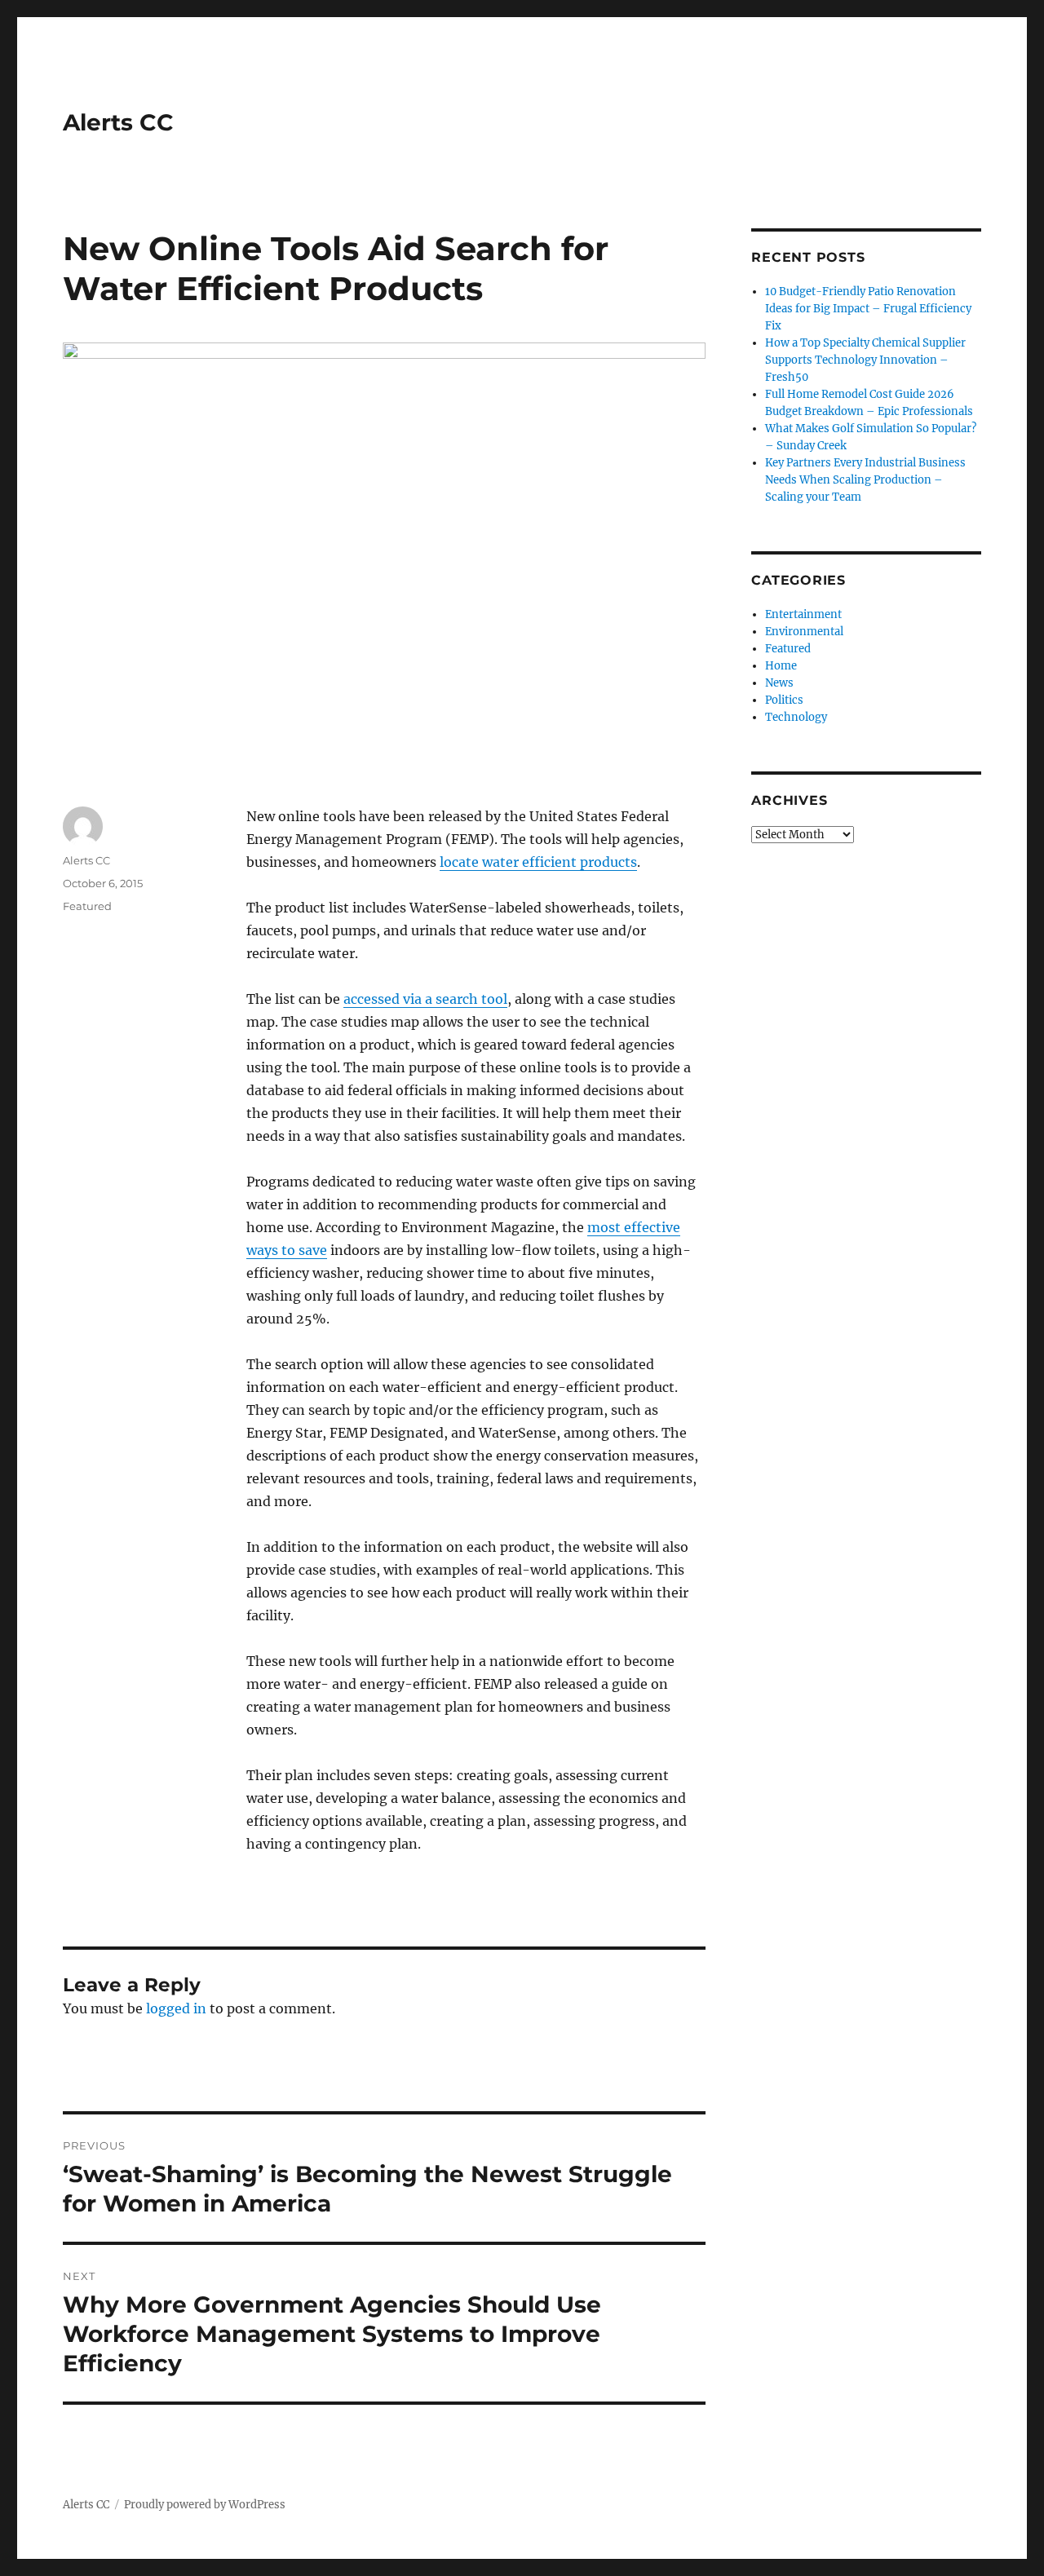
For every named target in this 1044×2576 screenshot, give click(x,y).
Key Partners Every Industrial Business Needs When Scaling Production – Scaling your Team (865, 480)
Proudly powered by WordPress (205, 2505)
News (779, 683)
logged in (176, 2008)
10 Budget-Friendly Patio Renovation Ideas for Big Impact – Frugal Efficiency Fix (868, 309)
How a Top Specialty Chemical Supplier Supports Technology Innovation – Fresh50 (865, 360)
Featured (87, 906)
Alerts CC (118, 122)
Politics (784, 700)
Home (781, 666)
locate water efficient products (538, 862)
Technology (796, 717)
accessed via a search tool (425, 999)
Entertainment (803, 614)
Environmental (804, 632)
